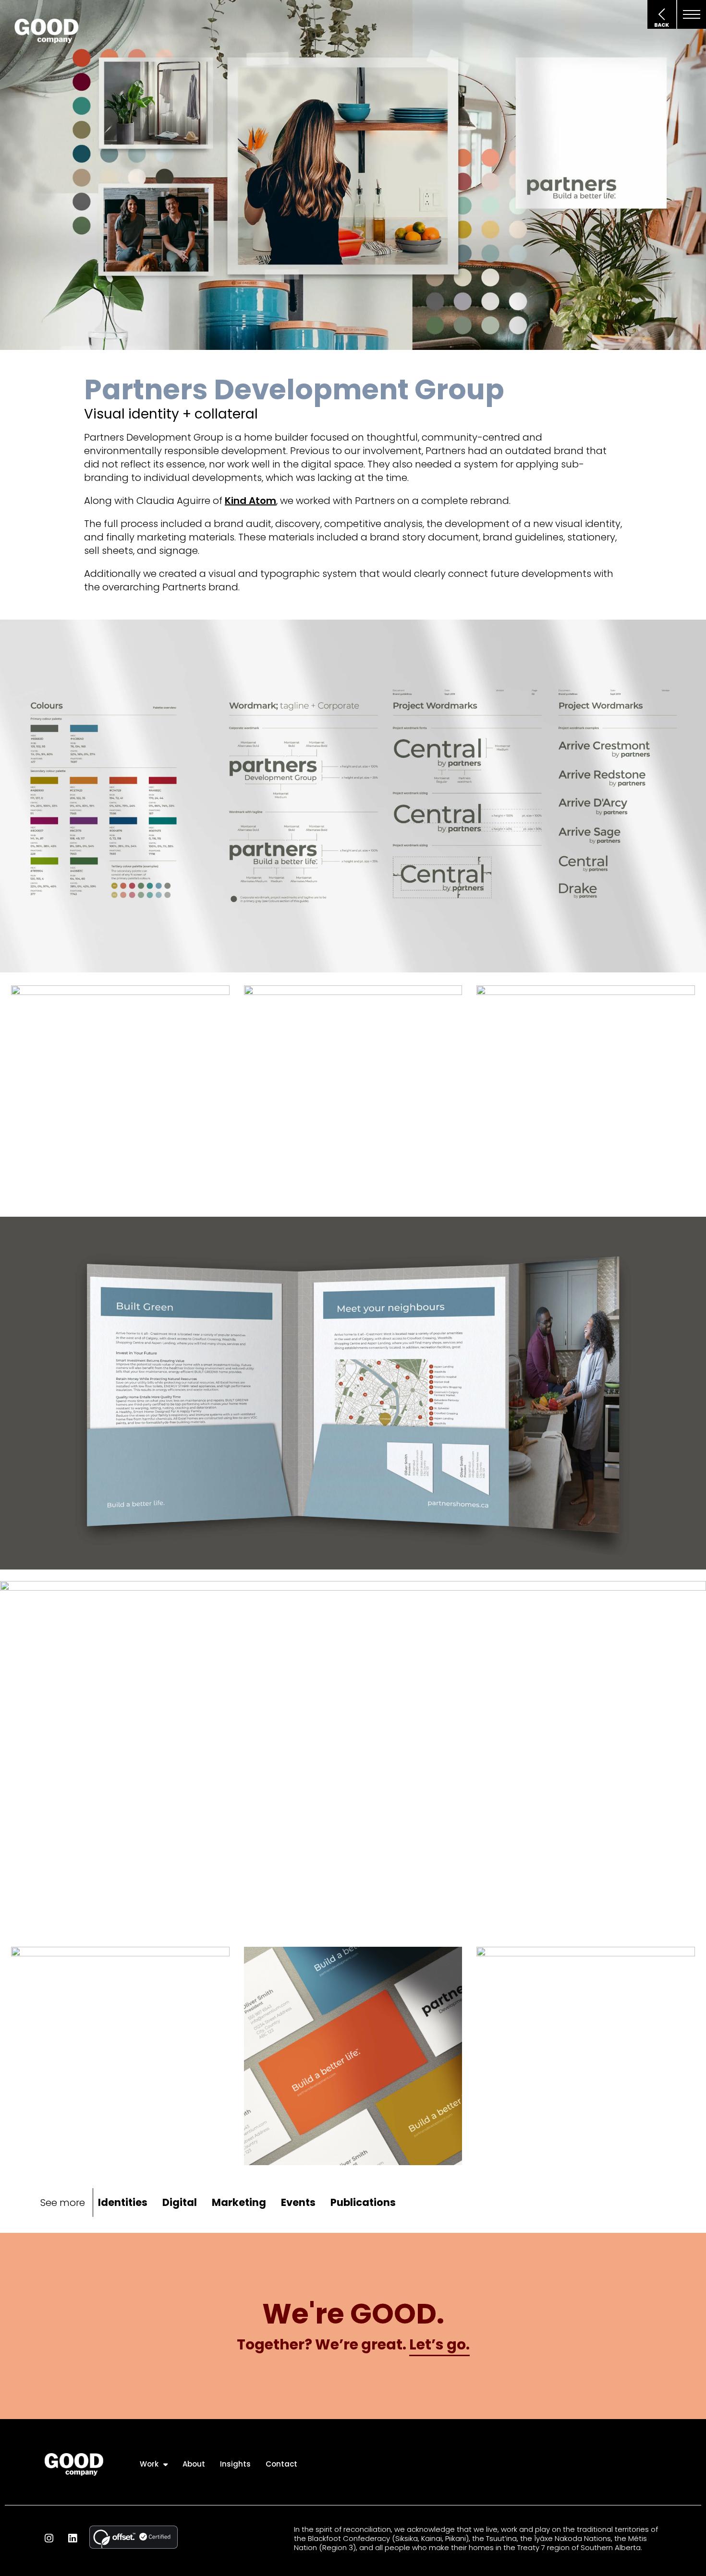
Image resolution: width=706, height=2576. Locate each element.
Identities (123, 2202)
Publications (363, 2202)
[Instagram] (49, 2538)
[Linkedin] (72, 2538)
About (194, 2464)
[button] (692, 14)
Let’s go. (439, 2344)
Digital (180, 2202)
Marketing (239, 2202)
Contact (281, 2464)
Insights (235, 2464)
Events (298, 2202)
